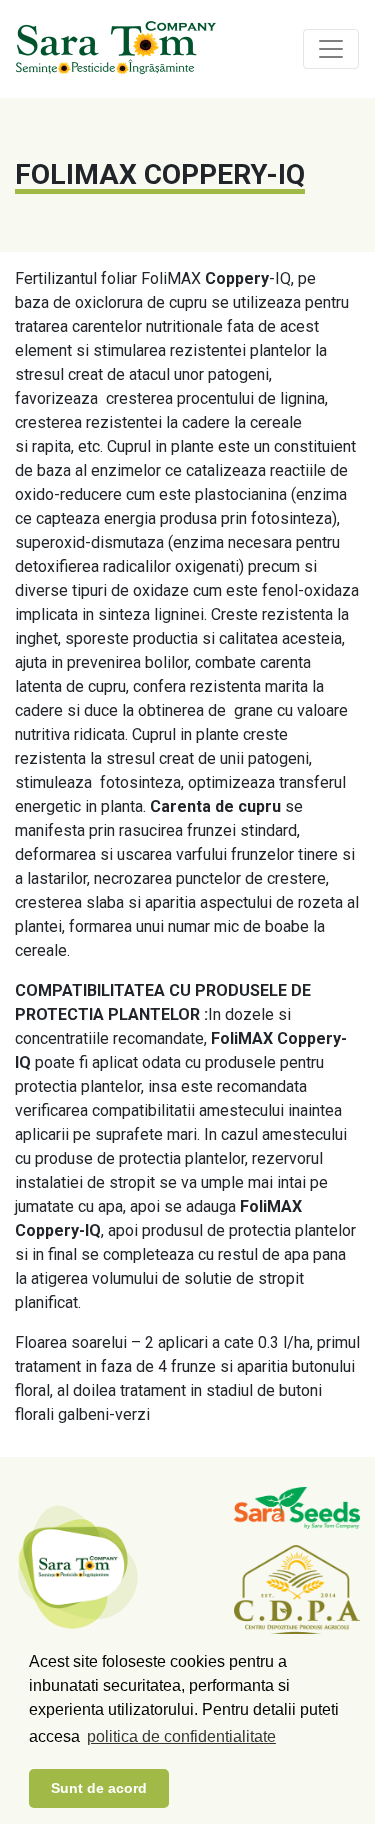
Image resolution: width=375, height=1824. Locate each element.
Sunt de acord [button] (99, 1788)
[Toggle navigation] (331, 49)
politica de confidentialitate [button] (181, 1736)
